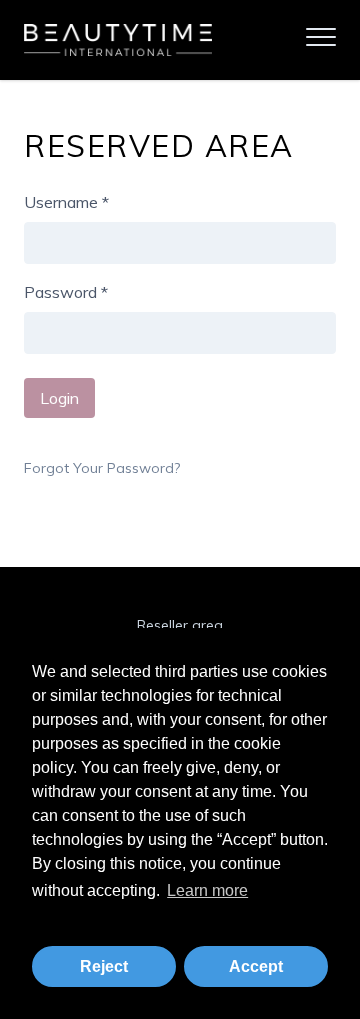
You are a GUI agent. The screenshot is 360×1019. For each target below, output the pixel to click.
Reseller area (180, 625)
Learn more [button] (207, 890)
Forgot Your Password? (102, 468)
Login (59, 398)
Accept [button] (256, 966)
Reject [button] (104, 966)
